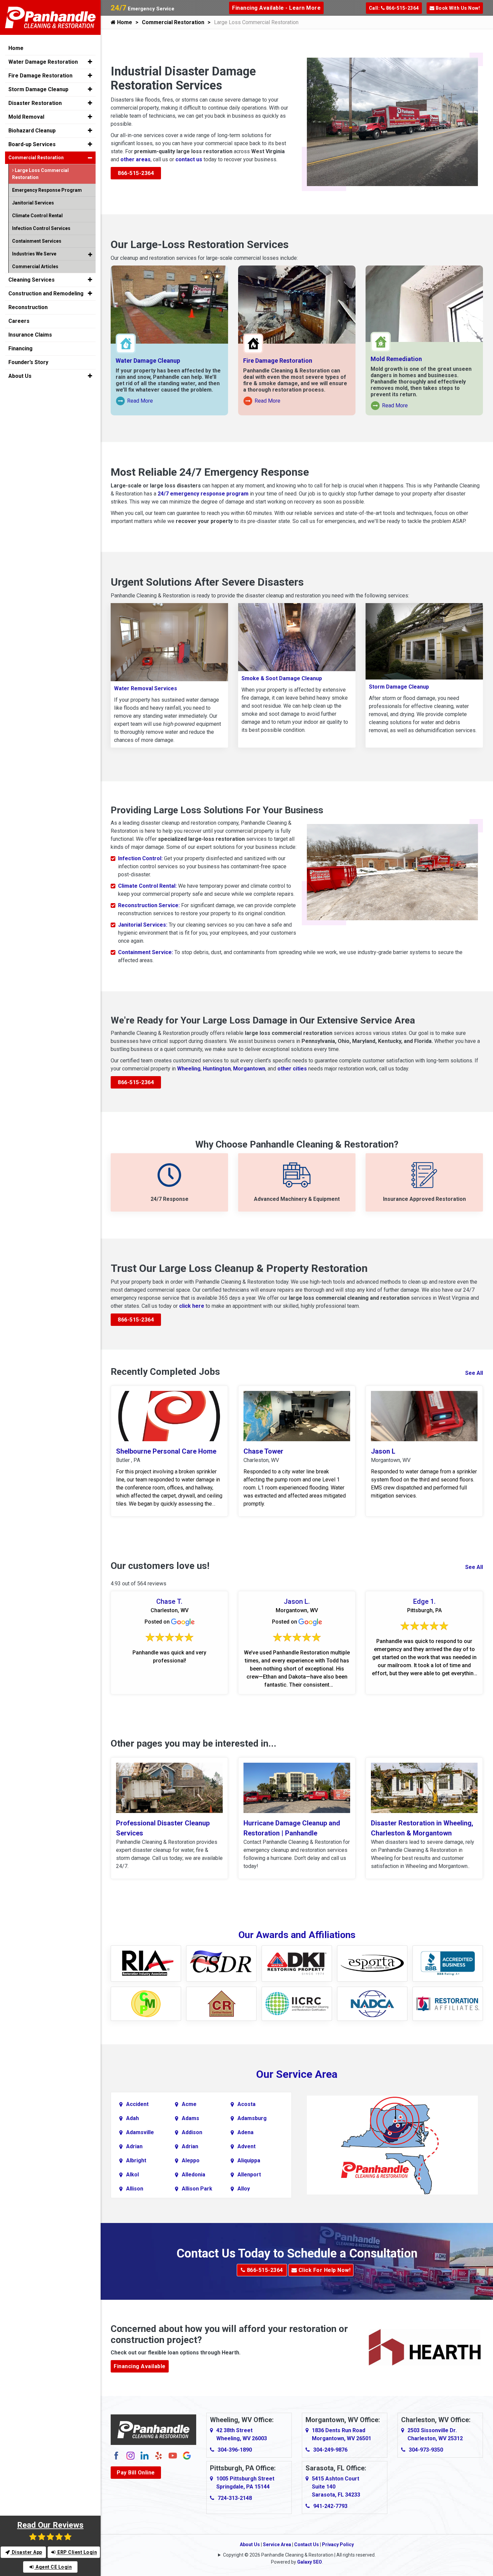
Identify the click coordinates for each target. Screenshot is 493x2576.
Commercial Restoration (173, 22)
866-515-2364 (136, 173)
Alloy (244, 2189)
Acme (189, 2104)
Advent (246, 2146)
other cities (292, 1069)
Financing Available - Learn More (276, 8)
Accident (137, 2104)
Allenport (249, 2175)
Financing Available (140, 2366)
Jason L (383, 1451)
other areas (135, 159)
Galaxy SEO (310, 2562)
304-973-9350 (426, 2450)
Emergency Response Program (47, 190)
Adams (190, 2118)
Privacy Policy (338, 2544)
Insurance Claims (30, 335)
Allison (135, 2189)
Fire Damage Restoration (278, 361)
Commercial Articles (35, 267)
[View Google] (187, 2455)
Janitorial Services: (143, 925)
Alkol (132, 2175)
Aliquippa (249, 2160)
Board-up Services (32, 144)
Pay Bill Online (136, 2473)
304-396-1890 (235, 2450)
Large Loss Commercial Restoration (40, 174)
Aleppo (191, 2160)
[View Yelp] (159, 2455)
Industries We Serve (34, 254)
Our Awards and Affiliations (297, 1935)
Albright (136, 2160)
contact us (189, 159)
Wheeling (189, 1069)
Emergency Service (143, 9)
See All (474, 1373)
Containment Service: (146, 952)
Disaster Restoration (35, 103)
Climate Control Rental (37, 216)
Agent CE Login (53, 2567)
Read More (135, 402)
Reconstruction (28, 307)
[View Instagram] (130, 2455)
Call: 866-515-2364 (394, 8)
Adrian (134, 2146)
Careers (19, 321)
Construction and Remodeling (46, 294)
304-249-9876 (330, 2450)
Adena (245, 2132)
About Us (250, 2544)
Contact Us (307, 2544)
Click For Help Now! (324, 2270)
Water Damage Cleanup (148, 361)
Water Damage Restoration (43, 62)
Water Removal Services (146, 688)
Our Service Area (297, 2074)
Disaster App (26, 2552)
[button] (90, 62)
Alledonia (194, 2175)
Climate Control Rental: (147, 886)
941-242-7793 (330, 2506)
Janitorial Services (33, 203)
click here (192, 1306)
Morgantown (249, 1069)
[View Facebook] (116, 2455)
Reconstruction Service (148, 905)
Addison (192, 2132)
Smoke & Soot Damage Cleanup (282, 678)
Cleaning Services (32, 280)
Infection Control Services (41, 228)
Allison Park (197, 2189)
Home (124, 22)
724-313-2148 (235, 2498)
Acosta (246, 2104)
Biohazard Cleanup (32, 131)
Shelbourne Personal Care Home (166, 1451)
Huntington (217, 1069)
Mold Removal (26, 117)
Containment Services (37, 241)
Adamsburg (252, 2118)
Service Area (277, 2544)
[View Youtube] (173, 2455)
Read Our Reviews (50, 2525)
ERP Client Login (77, 2552)
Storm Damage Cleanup (399, 687)
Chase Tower (263, 1451)
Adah (132, 2118)
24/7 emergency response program (203, 494)
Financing (20, 348)
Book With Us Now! (457, 8)
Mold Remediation (396, 359)
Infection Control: (140, 858)
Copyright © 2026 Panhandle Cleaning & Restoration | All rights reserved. (299, 2555)
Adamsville (140, 2132)
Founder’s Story (28, 362)
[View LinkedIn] (145, 2455)
